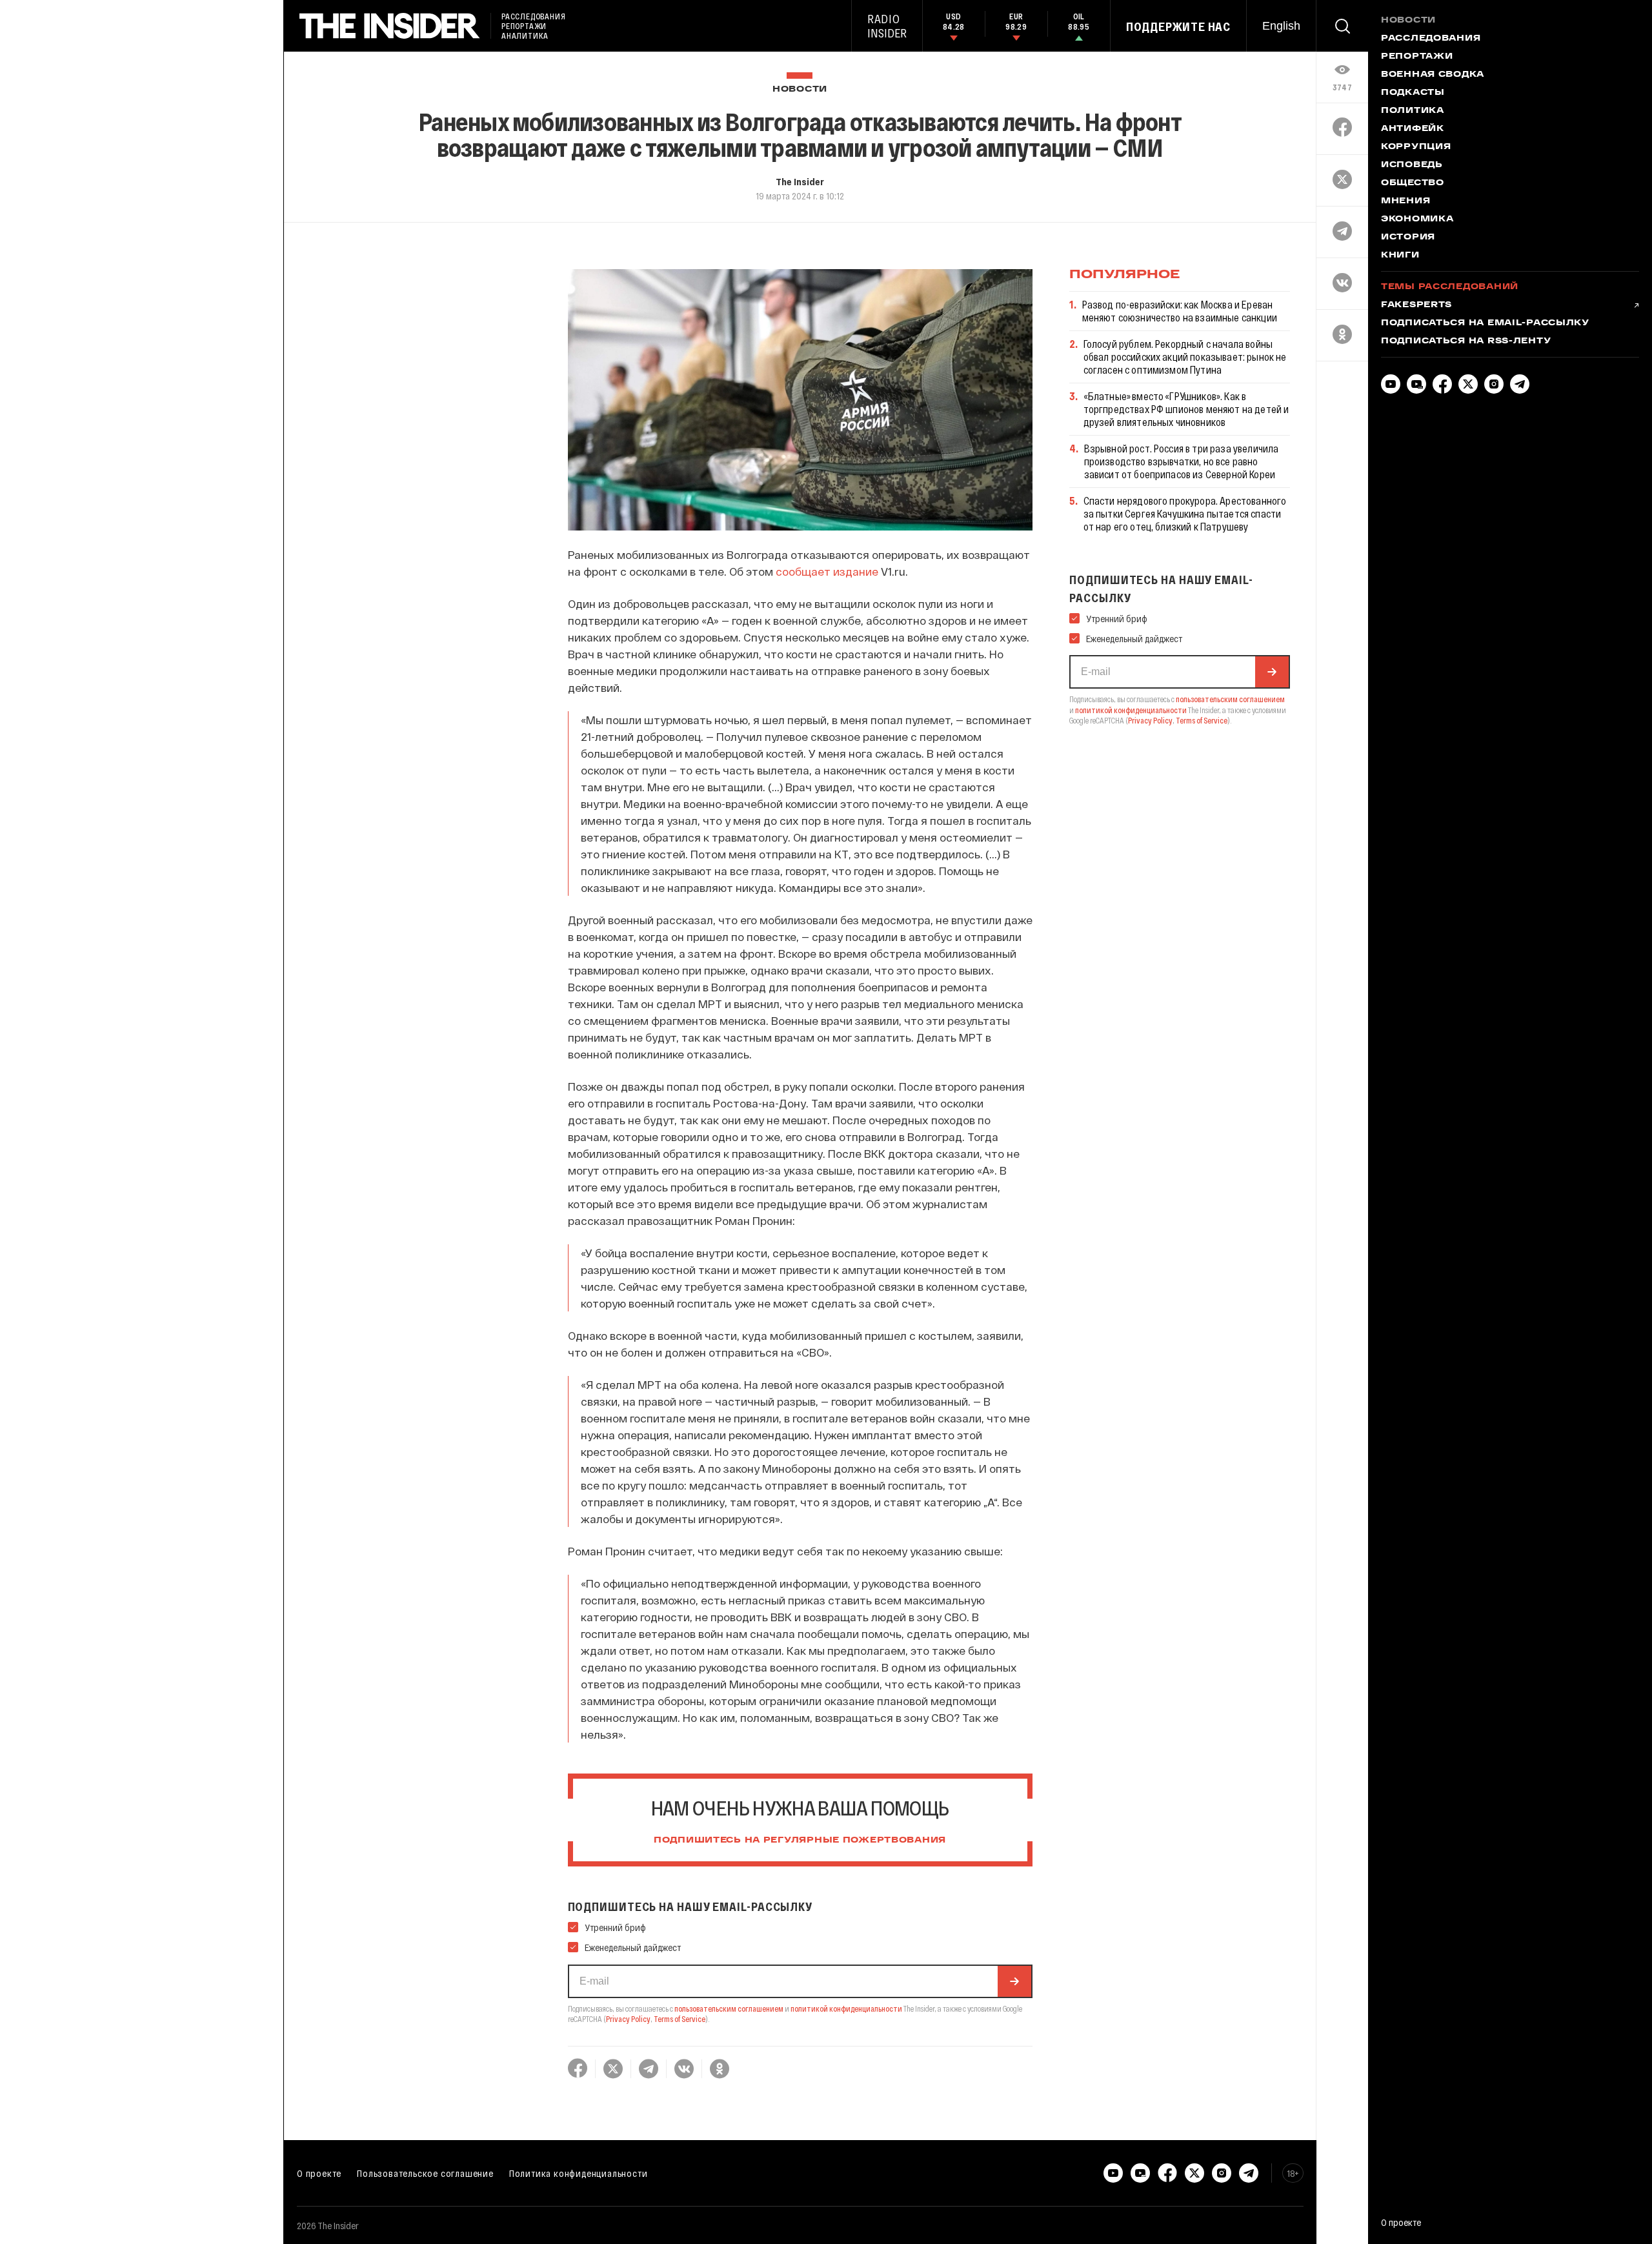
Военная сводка (1433, 75)
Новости (800, 89)
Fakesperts (1416, 305)
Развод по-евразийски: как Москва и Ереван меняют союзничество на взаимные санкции (1180, 311)
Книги (1400, 256)
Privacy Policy (628, 2019)
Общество (1413, 183)
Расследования (1431, 39)
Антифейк (1413, 129)
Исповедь (1412, 165)
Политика (1413, 111)
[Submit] (1014, 1981)
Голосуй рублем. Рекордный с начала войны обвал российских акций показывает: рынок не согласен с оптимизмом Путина (1185, 357)
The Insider (800, 181)
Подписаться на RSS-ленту (1466, 341)
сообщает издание (827, 571)
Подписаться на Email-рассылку (1485, 323)
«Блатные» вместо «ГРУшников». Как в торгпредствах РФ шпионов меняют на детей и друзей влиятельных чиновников (1186, 409)
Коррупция (1416, 147)
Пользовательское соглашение (425, 2173)
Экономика (1417, 219)
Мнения (1405, 201)
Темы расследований (1450, 287)
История (1408, 238)
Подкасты (1413, 93)
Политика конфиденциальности (579, 2173)
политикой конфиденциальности (846, 2008)
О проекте (319, 2173)
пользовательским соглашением (729, 2008)
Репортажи (1417, 57)
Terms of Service (680, 2019)
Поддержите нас (1178, 26)
